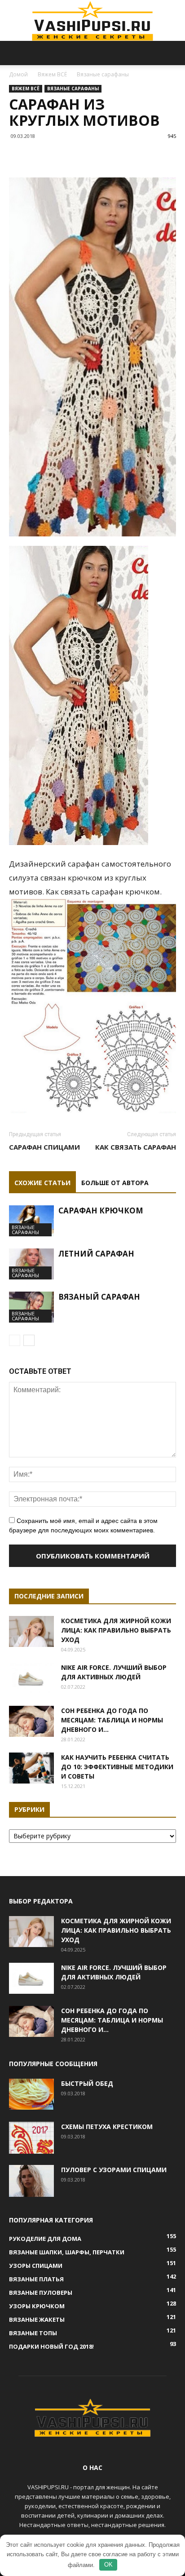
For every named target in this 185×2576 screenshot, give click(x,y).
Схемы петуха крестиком (107, 2127)
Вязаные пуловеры (41, 2293)
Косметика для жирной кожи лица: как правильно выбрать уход (116, 1630)
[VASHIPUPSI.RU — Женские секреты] (92, 21)
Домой (18, 74)
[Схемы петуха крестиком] (31, 2138)
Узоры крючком (37, 2306)
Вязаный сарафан (99, 1297)
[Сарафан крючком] (31, 1221)
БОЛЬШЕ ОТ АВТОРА (115, 1183)
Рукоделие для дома (45, 2239)
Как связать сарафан (136, 1147)
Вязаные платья (36, 2279)
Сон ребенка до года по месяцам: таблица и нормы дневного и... (112, 1720)
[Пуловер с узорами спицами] (31, 2181)
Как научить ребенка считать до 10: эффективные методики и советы (117, 1767)
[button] (172, 53)
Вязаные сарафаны (103, 74)
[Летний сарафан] (31, 1264)
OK (108, 2565)
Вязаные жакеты (37, 2319)
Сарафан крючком (101, 1211)
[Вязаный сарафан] (31, 1307)
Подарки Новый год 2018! (51, 2346)
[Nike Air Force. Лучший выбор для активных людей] (31, 1678)
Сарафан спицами (44, 1147)
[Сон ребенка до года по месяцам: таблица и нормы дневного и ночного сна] (31, 1721)
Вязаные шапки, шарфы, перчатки (67, 2252)
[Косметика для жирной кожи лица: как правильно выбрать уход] (31, 1631)
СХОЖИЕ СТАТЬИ (42, 1183)
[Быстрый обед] (31, 2094)
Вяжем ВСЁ (52, 74)
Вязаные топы (33, 2333)
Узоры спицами (36, 2266)
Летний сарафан (96, 1254)
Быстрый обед (87, 2083)
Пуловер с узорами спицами (114, 2170)
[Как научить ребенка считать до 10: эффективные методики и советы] (31, 1768)
